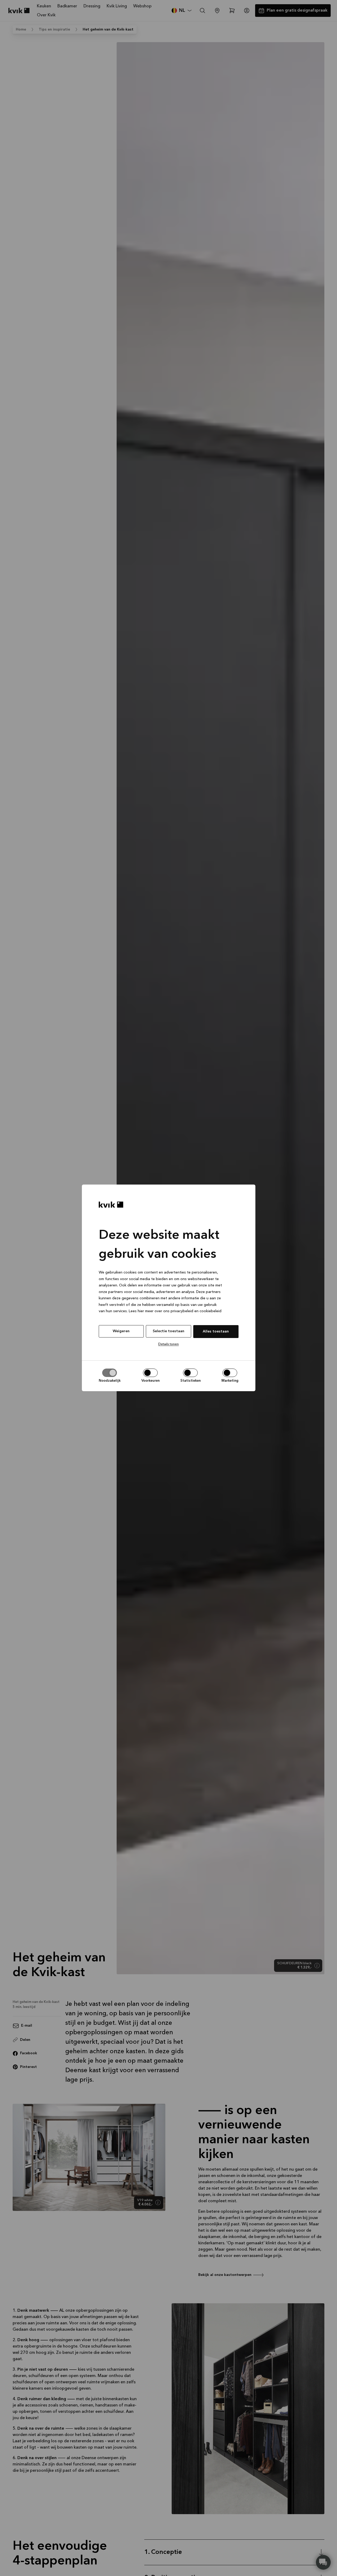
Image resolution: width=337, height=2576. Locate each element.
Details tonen (168, 1344)
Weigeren (121, 1331)
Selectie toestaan (168, 1331)
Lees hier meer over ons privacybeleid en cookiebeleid (175, 1311)
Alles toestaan (216, 1331)
